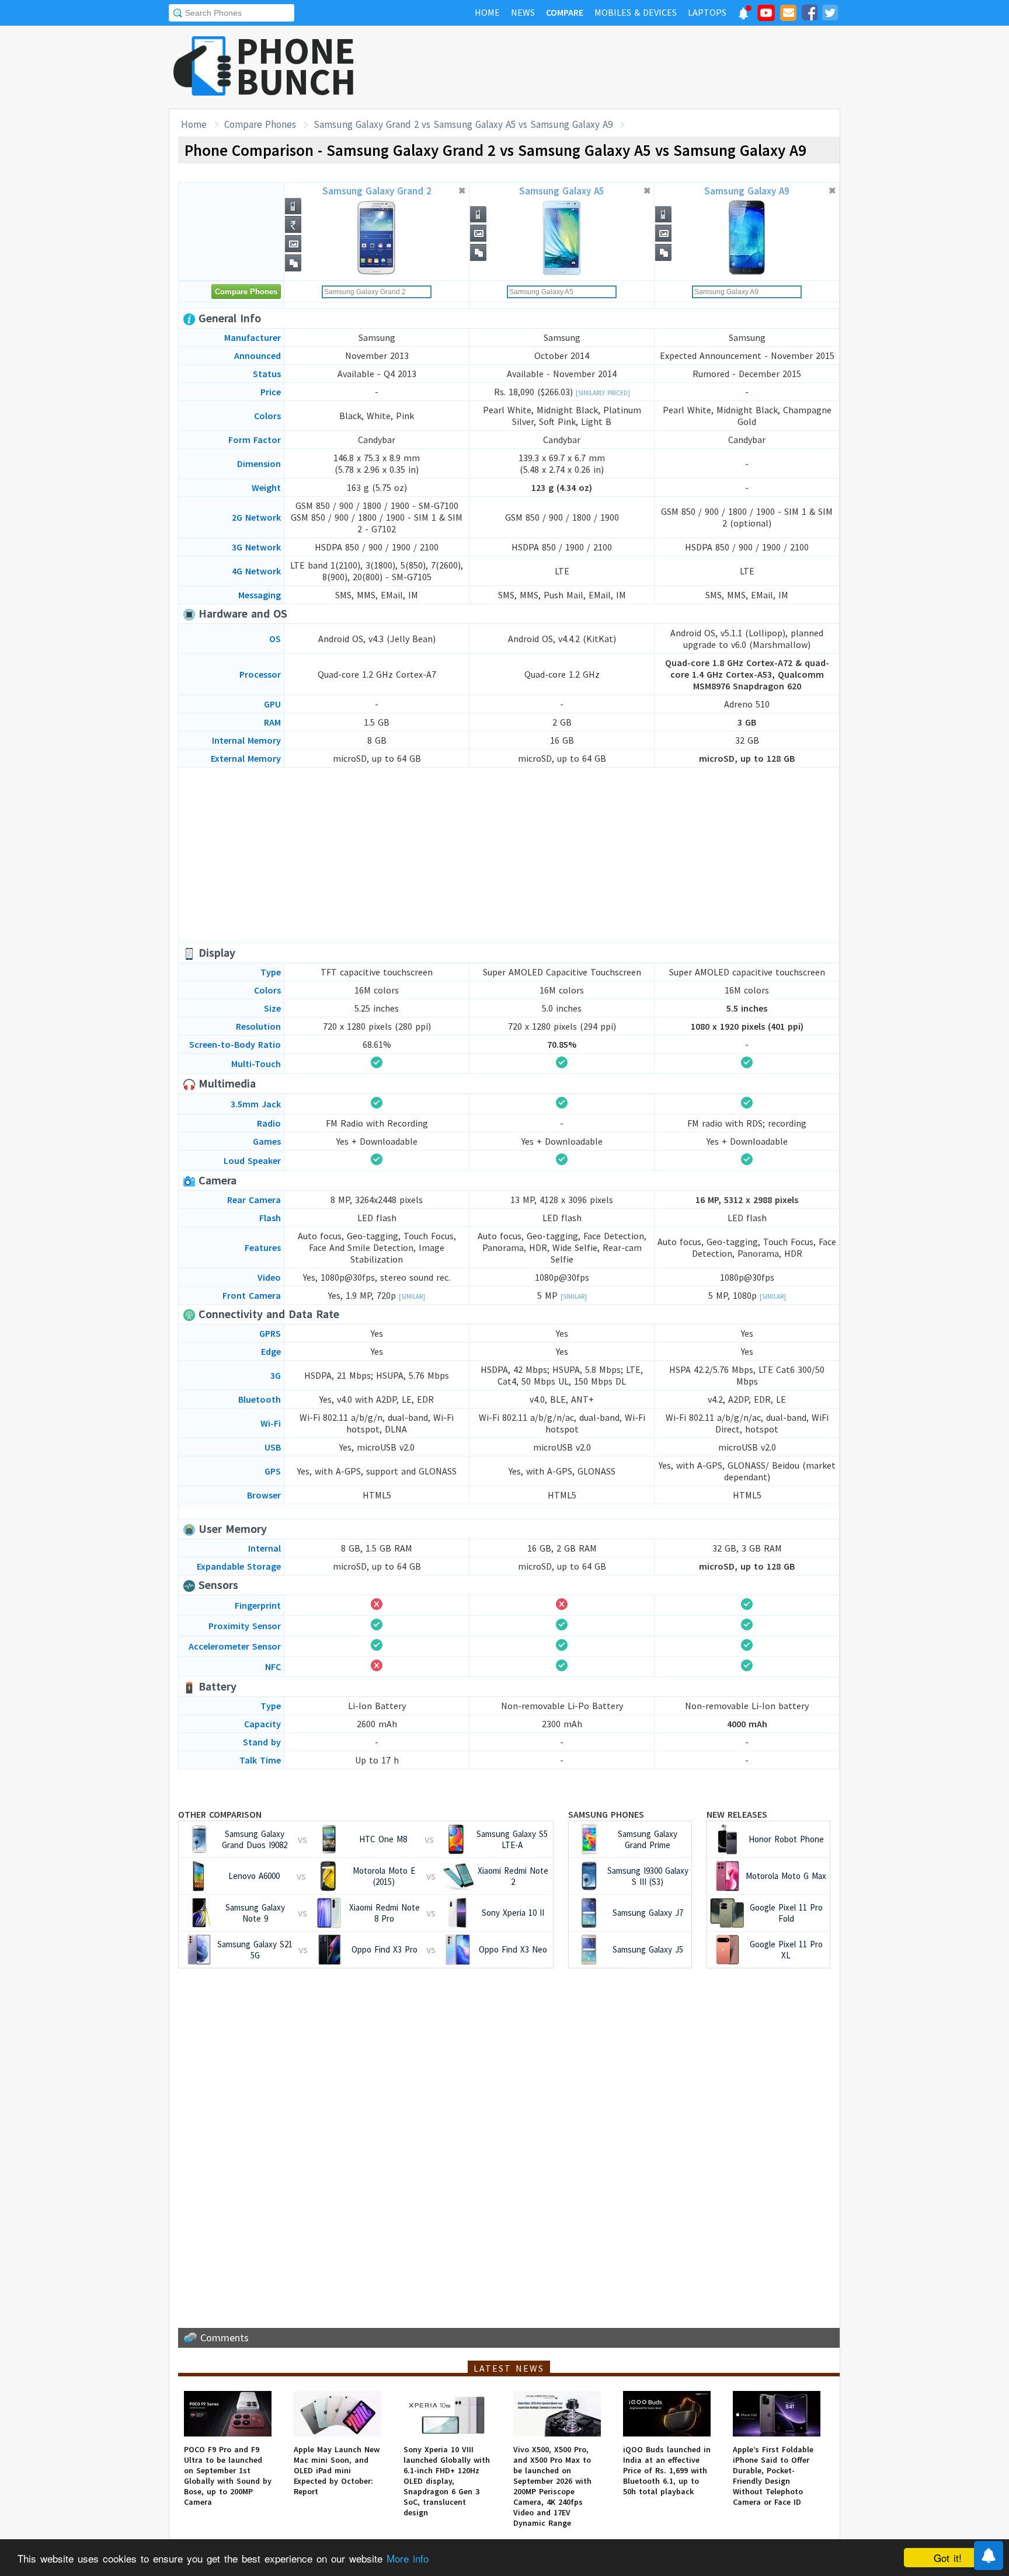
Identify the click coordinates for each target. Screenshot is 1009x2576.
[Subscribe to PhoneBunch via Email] (788, 15)
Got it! (948, 2558)
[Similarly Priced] (603, 393)
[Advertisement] (628, 67)
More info (408, 2558)
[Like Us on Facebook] (809, 15)
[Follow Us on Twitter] (830, 15)
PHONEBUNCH (296, 66)
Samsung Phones (606, 1814)
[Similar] (412, 1296)
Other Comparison (220, 1814)
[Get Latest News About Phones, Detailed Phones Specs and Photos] (202, 67)
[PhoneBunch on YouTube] (766, 16)
